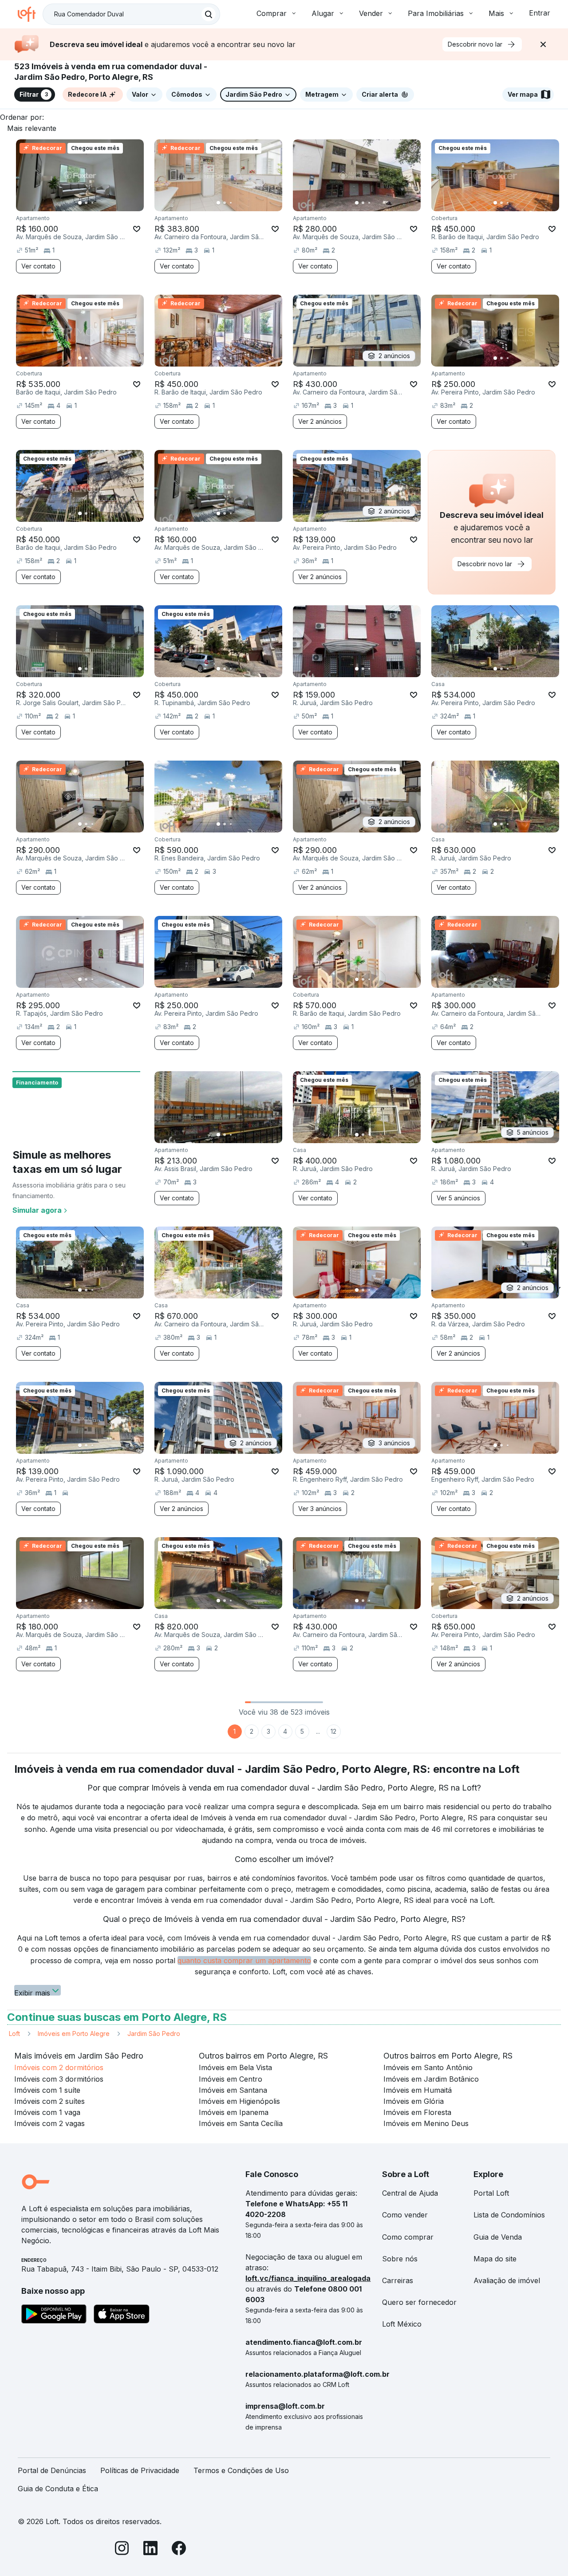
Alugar (323, 13)
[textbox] (131, 14)
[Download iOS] (122, 2316)
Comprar (272, 13)
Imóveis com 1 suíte (47, 2090)
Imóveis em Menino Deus (426, 2123)
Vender (371, 13)
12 (333, 1731)
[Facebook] (179, 2550)
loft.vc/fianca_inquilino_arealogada (308, 2278)
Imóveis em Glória (414, 2101)
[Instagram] (122, 2550)
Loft (14, 2034)
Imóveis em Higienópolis (239, 2101)
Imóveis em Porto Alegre (74, 2034)
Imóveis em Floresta (417, 2112)
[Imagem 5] (105, 203)
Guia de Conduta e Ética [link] (58, 2489)
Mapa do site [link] (495, 2259)
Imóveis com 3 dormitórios (59, 2079)
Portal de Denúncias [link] (52, 2470)
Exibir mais (32, 1992)
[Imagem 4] (99, 203)
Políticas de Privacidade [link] (140, 2470)
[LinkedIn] (150, 2550)
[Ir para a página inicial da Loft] (30, 14)
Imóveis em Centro (231, 2079)
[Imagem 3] (92, 203)
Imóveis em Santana (233, 2090)
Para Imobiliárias (436, 13)
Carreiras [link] (398, 2280)
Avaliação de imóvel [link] (507, 2280)
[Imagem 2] (86, 203)
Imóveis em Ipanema (234, 2112)
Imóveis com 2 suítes (49, 2101)
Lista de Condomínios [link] (509, 2215)
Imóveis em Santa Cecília (241, 2123)
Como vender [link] (405, 2215)
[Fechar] (543, 44)
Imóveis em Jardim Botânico (431, 2079)
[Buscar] (209, 14)
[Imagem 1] (80, 203)
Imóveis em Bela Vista (235, 2067)
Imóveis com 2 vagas (49, 2123)
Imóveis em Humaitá (418, 2090)
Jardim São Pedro (154, 2034)
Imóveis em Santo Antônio (428, 2067)
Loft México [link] (402, 2324)
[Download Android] (54, 2316)
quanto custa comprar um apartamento (244, 1961)
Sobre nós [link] (400, 2259)
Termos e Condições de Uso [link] (241, 2470)
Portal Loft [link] (491, 2193)
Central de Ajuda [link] (410, 2193)
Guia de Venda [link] (498, 2237)
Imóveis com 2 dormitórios (59, 2067)
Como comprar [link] (408, 2237)
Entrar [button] (540, 13)
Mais (496, 13)
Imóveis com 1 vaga (47, 2112)
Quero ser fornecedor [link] (419, 2302)
